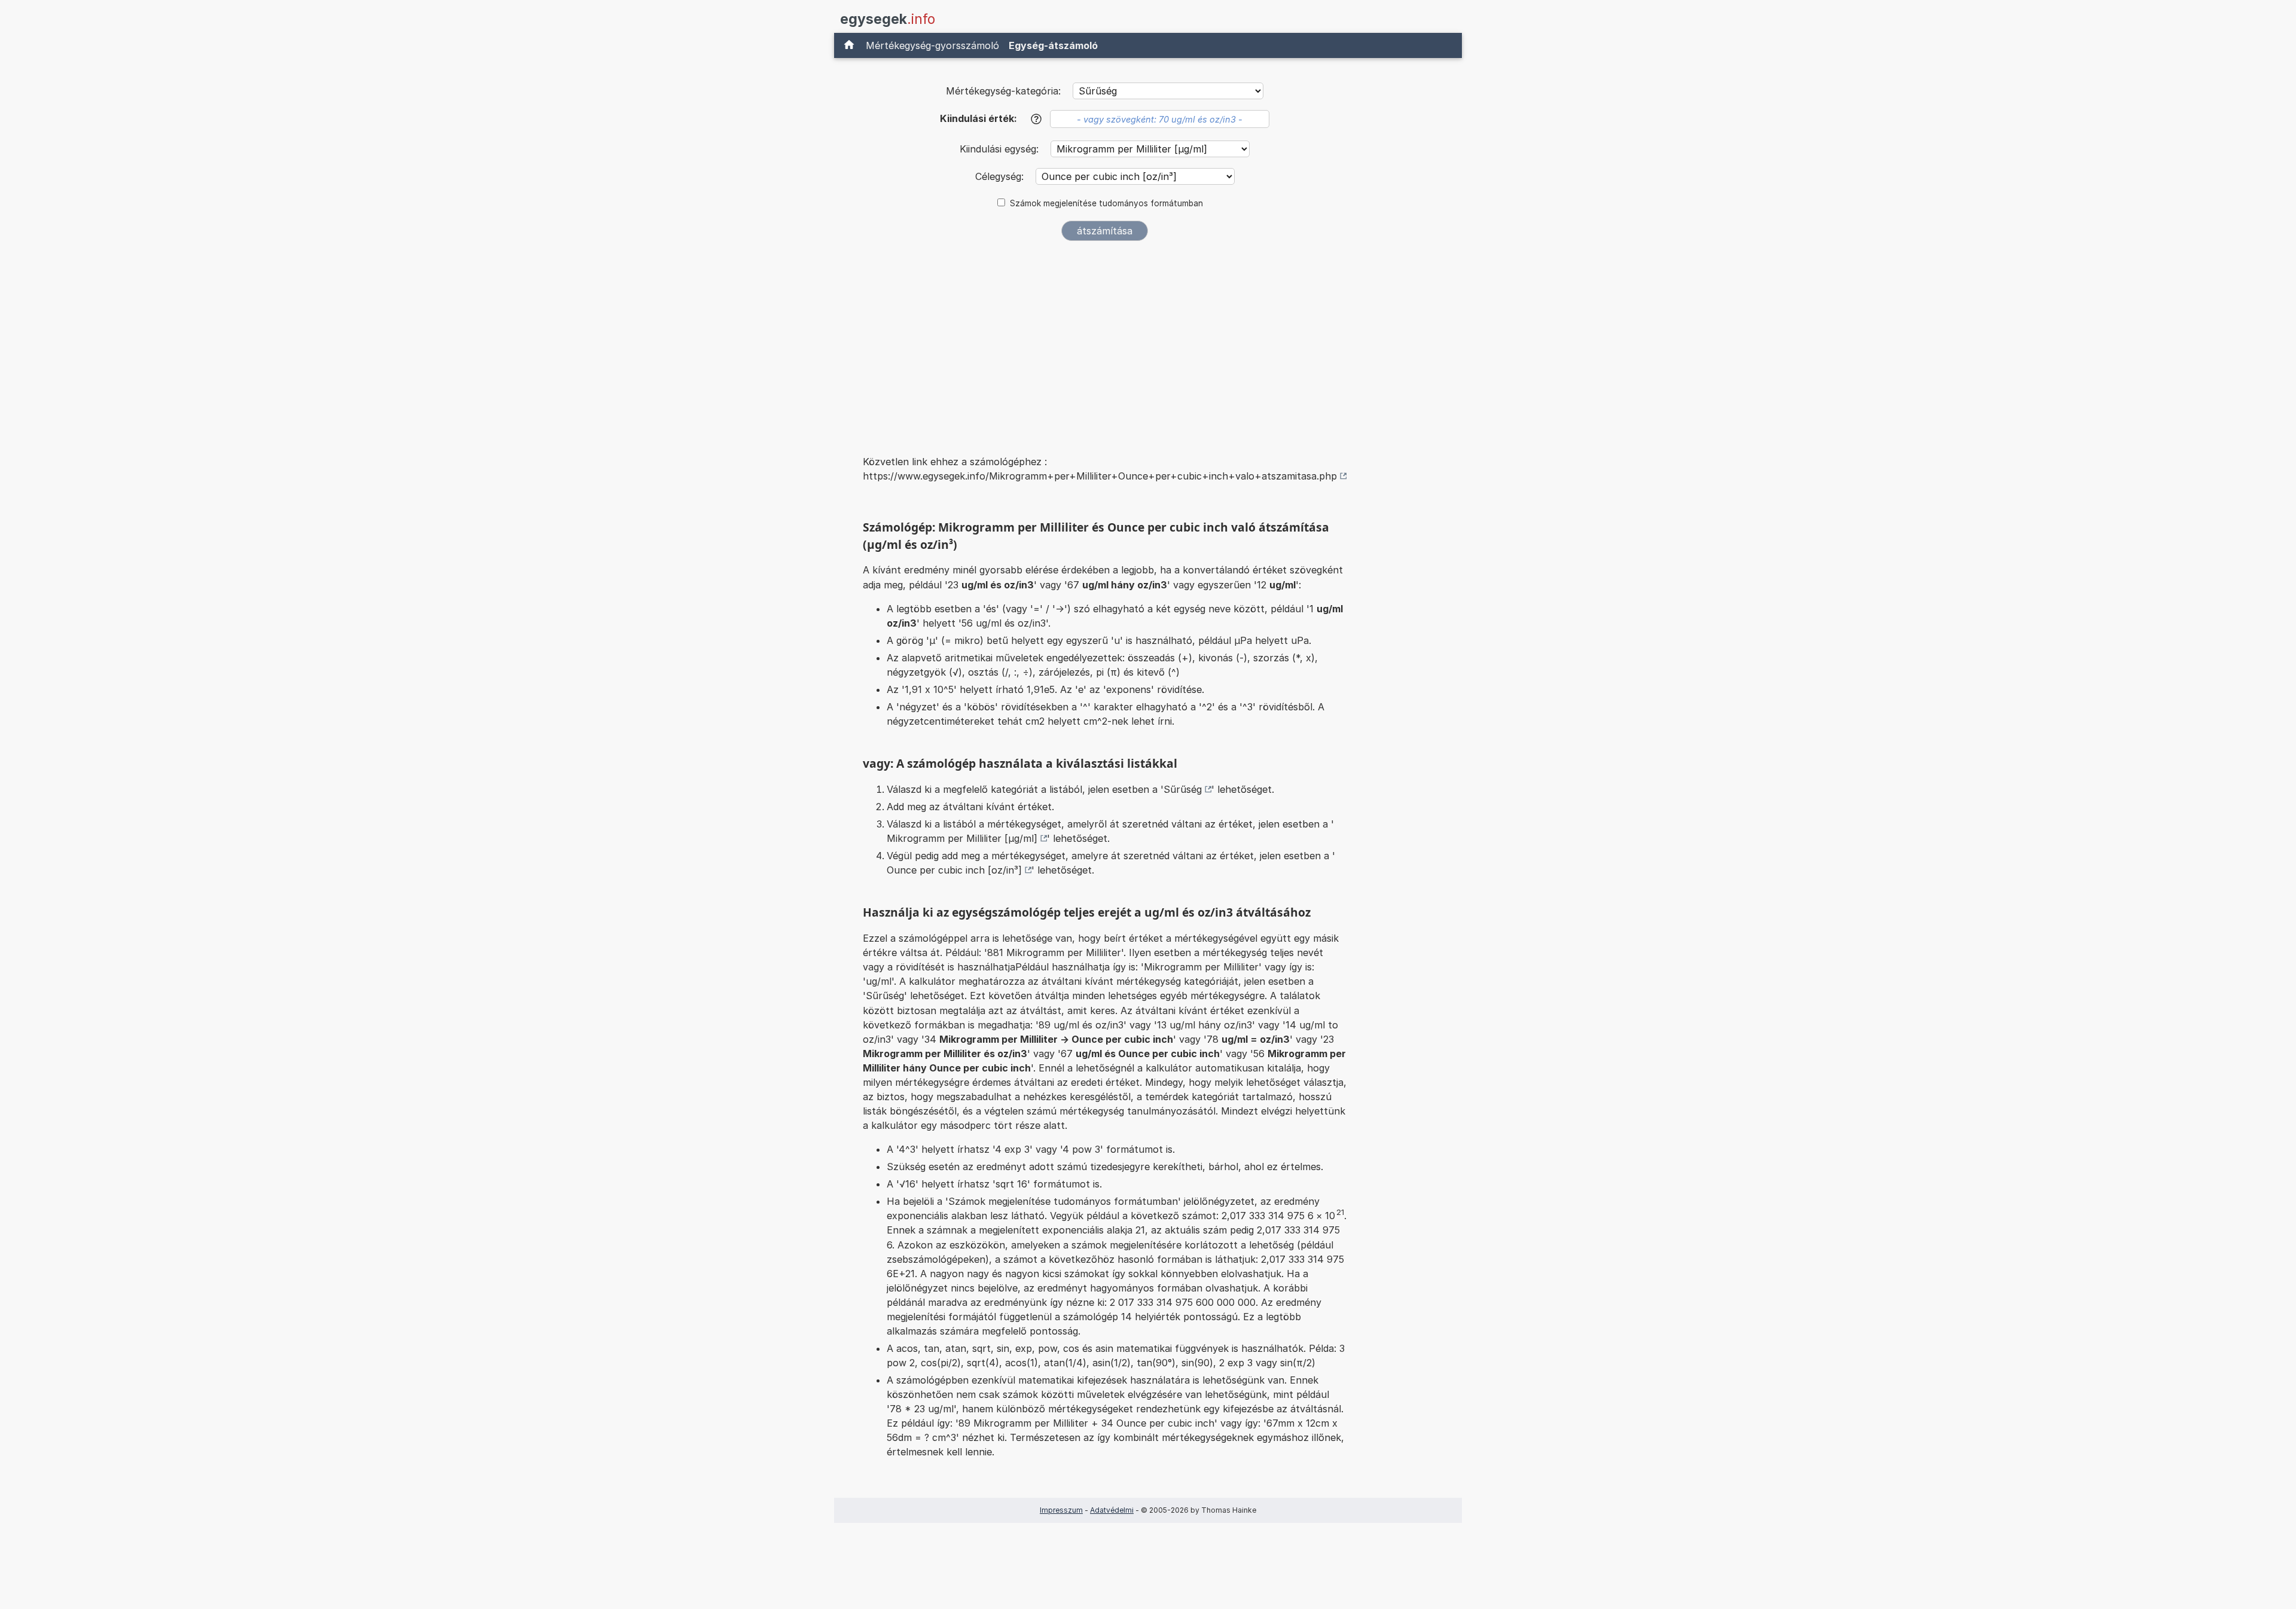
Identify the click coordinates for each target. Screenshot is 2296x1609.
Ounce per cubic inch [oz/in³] (954, 870)
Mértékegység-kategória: (1003, 91)
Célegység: (1001, 176)
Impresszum (1061, 1510)
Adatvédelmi (1112, 1510)
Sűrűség (1183, 789)
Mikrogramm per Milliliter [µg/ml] (962, 838)
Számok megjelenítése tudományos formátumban (1106, 203)
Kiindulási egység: (1001, 149)
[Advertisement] (1105, 340)
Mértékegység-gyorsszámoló (932, 45)
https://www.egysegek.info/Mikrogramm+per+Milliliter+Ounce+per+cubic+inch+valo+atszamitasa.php (1100, 476)
